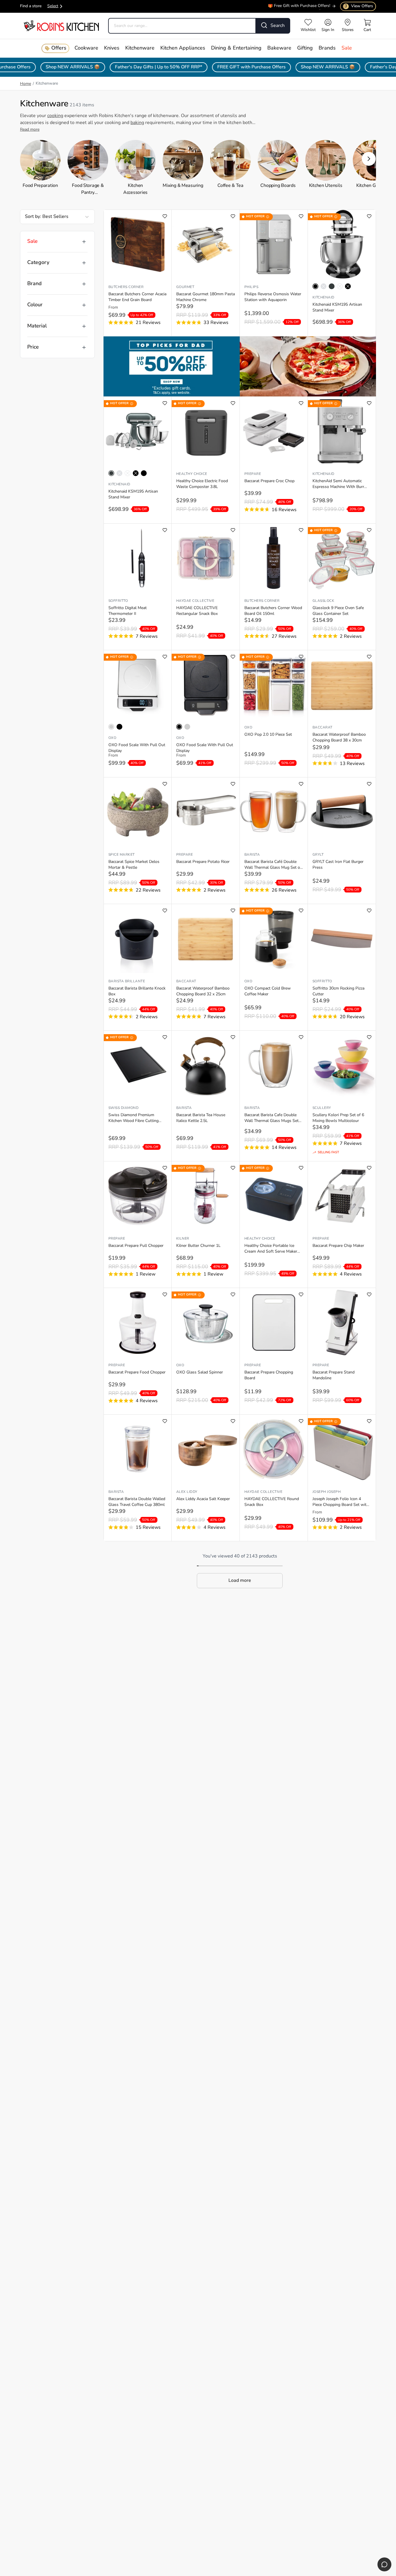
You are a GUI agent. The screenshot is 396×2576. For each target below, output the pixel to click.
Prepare (253, 474)
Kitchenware (140, 48)
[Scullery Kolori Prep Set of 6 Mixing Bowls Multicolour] (342, 1065)
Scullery (322, 1108)
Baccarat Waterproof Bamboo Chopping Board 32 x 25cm (203, 991)
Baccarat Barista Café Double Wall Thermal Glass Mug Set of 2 (273, 865)
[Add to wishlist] (165, 216)
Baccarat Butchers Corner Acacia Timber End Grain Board (137, 297)
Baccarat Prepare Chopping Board (269, 1375)
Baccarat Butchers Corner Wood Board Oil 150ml (273, 611)
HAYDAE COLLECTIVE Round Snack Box (272, 1502)
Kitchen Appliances (183, 48)
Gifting (305, 48)
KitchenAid (324, 298)
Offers (59, 48)
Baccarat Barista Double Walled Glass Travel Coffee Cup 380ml (137, 1502)
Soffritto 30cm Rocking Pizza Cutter (338, 991)
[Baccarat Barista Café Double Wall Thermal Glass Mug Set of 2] (274, 812)
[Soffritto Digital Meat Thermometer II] (138, 558)
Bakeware (279, 48)
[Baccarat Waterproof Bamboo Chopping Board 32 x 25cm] (206, 939)
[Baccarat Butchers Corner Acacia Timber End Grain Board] (138, 244)
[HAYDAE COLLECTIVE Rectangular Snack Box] (206, 558)
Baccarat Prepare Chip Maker (338, 1246)
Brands (327, 48)
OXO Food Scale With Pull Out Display (137, 748)
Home (26, 84)
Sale (347, 48)
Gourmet (185, 287)
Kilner (183, 1239)
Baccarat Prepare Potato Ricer (203, 862)
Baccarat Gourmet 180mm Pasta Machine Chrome (206, 297)
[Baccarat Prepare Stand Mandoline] (342, 1322)
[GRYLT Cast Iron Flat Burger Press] (342, 812)
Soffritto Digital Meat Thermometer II (128, 611)
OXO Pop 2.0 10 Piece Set (268, 735)
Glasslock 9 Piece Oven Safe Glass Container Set (338, 611)
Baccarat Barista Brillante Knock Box (137, 991)
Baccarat (323, 728)
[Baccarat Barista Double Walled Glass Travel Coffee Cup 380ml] (138, 1449)
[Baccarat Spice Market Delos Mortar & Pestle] (138, 812)
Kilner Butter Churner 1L (198, 1246)
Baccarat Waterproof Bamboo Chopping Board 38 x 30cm (339, 738)
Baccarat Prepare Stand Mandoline (334, 1375)
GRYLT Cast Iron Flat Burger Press (338, 865)
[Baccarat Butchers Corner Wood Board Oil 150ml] (274, 558)
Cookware (86, 48)
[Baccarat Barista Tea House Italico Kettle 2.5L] (206, 1065)
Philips (251, 287)
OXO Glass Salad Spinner (200, 1372)
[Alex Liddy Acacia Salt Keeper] (206, 1449)
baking (137, 123)
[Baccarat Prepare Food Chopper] (138, 1322)
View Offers (359, 6)
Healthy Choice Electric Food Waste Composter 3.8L (202, 484)
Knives (112, 48)
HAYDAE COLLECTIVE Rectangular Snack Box (197, 611)
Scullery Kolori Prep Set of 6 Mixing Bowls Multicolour (338, 1118)
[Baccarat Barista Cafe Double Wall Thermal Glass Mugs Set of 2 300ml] (274, 1065)
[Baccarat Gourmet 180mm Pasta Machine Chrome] (206, 244)
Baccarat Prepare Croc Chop (269, 481)
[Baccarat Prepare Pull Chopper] (138, 1196)
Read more (30, 130)
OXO (112, 738)
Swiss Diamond (123, 1108)
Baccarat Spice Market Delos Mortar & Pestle (134, 865)
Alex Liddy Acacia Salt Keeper (203, 1499)
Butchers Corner (126, 287)
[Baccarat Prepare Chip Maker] (342, 1196)
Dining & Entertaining (236, 48)
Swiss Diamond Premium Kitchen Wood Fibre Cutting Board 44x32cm (133, 1118)
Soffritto (118, 601)
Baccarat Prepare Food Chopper (137, 1372)
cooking (55, 116)
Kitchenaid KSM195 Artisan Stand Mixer (337, 308)
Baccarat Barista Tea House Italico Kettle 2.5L (201, 1118)
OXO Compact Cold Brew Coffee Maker (268, 991)
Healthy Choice (192, 474)
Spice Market (122, 855)
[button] (369, 159)
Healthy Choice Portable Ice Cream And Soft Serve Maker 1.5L (271, 1249)
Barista (252, 855)
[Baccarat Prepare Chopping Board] (274, 1322)
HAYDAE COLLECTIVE (195, 601)
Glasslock (323, 601)
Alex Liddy (187, 1492)
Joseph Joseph (327, 1492)
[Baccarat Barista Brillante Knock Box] (138, 939)
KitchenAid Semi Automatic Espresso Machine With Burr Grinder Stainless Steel (338, 484)
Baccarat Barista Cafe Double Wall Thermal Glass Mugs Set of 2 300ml (271, 1118)
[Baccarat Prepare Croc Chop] (274, 431)
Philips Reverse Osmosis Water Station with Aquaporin (273, 297)
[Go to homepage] (61, 26)
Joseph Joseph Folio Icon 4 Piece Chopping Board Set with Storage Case (341, 1502)
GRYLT (318, 855)
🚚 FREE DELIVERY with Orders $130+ (295, 7)
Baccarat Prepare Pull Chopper (136, 1246)
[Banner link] (240, 366)
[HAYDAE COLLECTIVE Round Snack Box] (274, 1449)
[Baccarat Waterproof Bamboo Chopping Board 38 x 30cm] (342, 685)
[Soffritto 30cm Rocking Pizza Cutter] (342, 939)
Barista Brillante (127, 981)
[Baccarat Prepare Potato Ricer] (206, 812)
